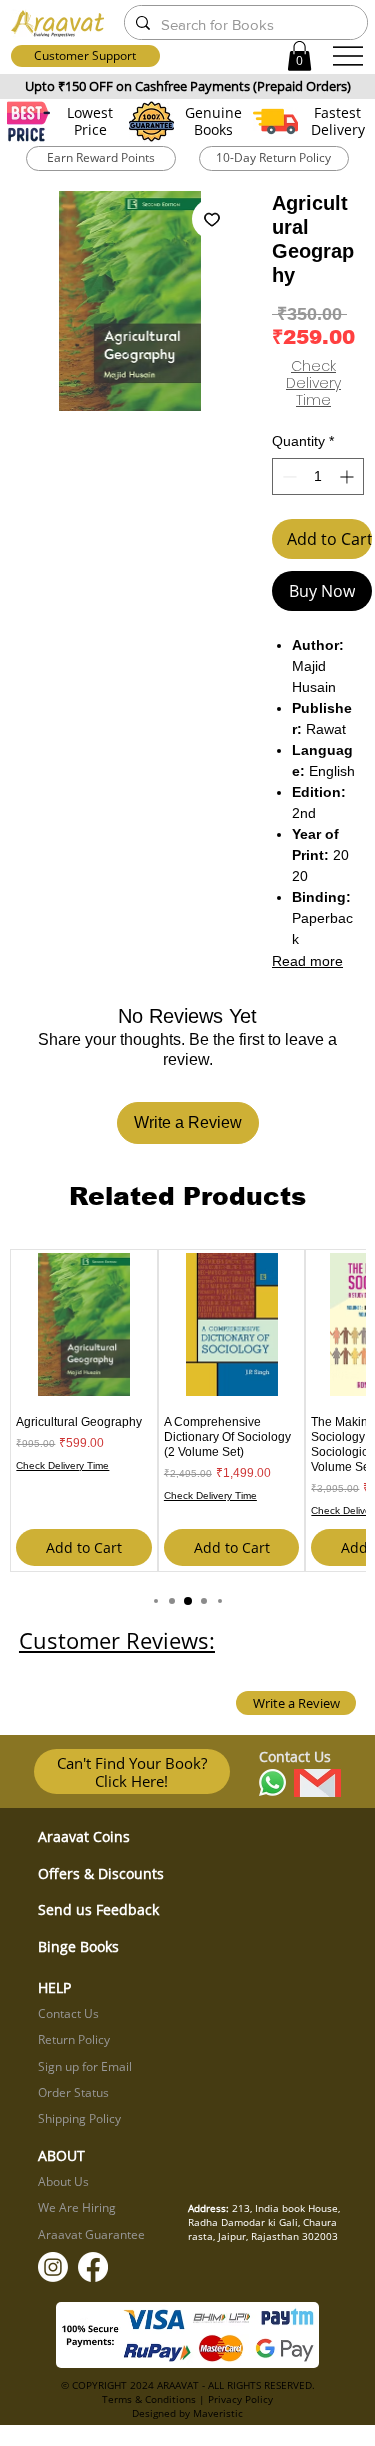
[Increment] (348, 476)
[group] (187, 1411)
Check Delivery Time (313, 383)
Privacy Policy (240, 2399)
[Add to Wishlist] (212, 219)
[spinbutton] (318, 476)
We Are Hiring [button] (77, 2207)
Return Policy (74, 2039)
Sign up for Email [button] (85, 2066)
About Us (63, 2181)
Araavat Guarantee (91, 2234)
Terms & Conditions (149, 2399)
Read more (307, 961)
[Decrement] (287, 476)
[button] (299, 56)
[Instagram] (53, 2267)
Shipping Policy (79, 2118)
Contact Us (68, 2013)
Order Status (73, 2092)
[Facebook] (93, 2267)
